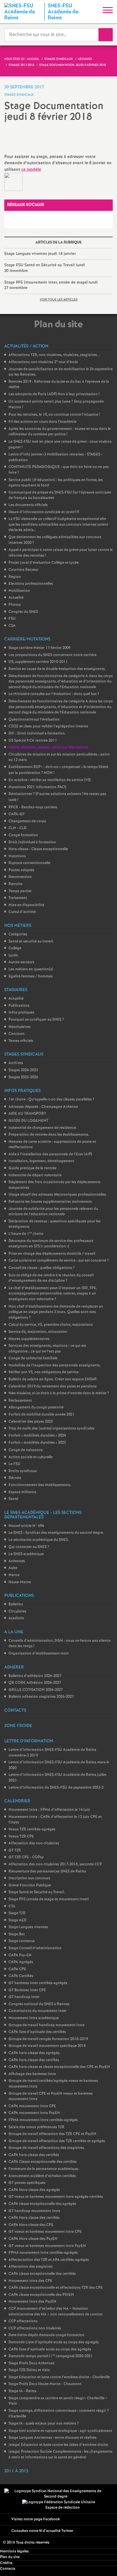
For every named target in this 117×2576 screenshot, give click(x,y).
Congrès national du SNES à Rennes (39, 2004)
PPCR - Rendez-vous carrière (33, 807)
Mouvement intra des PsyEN (32, 2302)
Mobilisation (19, 591)
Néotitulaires (20, 1027)
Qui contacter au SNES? (29, 1547)
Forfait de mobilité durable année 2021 (42, 1415)
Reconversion (20, 877)
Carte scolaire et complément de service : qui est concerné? (59, 1261)
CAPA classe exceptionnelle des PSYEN (41, 2295)
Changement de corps (27, 821)
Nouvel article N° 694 (26, 1526)
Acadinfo (16, 1618)
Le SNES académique (26, 1554)
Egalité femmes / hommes (31, 976)
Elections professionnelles (31, 584)
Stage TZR (17, 1913)
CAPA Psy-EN (20, 1955)
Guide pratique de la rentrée (33, 1168)
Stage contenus (22, 1941)
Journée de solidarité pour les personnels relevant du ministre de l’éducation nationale (53, 1212)
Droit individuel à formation (32, 842)
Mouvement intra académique (34, 2018)
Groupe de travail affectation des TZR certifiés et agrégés (57, 2141)
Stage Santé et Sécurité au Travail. (37, 1892)
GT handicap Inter (24, 1997)
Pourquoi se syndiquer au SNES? (36, 1020)
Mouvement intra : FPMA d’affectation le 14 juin (49, 1810)
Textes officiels (21, 1041)
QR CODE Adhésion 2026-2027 (35, 1683)
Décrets (15, 1478)
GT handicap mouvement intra (34, 2211)
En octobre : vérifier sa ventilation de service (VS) (50, 780)
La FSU (14, 1464)
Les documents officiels (28, 505)
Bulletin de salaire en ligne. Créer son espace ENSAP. (53, 1379)
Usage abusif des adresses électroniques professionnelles (57, 1195)
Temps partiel (20, 891)
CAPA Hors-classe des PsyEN (33, 2239)
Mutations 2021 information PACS (37, 787)
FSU (12, 619)
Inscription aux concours (29, 1878)
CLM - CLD (17, 828)
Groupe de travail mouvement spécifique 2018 (47, 2046)
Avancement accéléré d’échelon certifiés (42, 2176)
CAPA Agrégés (21, 1962)
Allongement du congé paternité (36, 1407)
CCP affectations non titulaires (35, 2328)
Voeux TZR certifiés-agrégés (32, 1829)
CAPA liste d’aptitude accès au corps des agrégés (50, 2349)
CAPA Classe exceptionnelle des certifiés (43, 2162)
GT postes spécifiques (27, 2183)
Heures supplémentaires (29, 1339)
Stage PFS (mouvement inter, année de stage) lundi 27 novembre (51, 285)
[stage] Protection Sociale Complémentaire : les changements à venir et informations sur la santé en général (60, 2455)
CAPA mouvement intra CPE (32, 2106)
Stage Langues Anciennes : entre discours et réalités (53, 2438)
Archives (16, 1063)
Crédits (6, 2563)
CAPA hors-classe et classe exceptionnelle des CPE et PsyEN (59, 2067)
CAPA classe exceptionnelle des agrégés (42, 2204)
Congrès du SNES (23, 612)
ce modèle (31, 170)
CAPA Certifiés (21, 1976)
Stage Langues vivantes (28, 1927)
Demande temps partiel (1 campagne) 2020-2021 (51, 2356)
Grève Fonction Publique (30, 1885)
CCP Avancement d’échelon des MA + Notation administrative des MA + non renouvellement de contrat (56, 2312)
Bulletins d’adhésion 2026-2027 (35, 1676)
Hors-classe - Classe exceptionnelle (38, 849)
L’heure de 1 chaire (26, 1234)
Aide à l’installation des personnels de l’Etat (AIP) (50, 1154)
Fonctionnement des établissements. (40, 1485)
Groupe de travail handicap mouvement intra (47, 2025)
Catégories (18, 934)
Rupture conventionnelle (29, 863)
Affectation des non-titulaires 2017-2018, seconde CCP (55, 1864)
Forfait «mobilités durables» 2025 (37, 1443)
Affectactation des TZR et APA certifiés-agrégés (49, 2260)
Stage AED (17, 1920)
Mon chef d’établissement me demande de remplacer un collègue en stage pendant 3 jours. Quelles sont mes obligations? (56, 1312)
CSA (12, 626)
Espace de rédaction (63, 2508)
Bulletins (16, 1604)
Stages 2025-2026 (23, 1077)
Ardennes (17, 1561)
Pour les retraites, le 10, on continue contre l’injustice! (54, 415)
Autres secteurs (21, 962)
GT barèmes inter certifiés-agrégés (38, 1983)
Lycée (13, 955)
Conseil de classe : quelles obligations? (42, 1268)
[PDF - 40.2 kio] (13, 182)
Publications (19, 1006)
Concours (17, 1034)
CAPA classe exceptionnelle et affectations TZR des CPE (56, 2288)
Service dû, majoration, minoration (38, 1332)
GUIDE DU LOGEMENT (28, 1121)
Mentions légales (14, 2551)
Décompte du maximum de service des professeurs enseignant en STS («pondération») (51, 1244)
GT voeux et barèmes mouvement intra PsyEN (47, 2246)
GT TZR (15, 1850)
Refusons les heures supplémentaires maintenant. (51, 1202)
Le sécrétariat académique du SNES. (39, 1540)
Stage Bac (17, 1934)
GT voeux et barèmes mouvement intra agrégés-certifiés (56, 2197)
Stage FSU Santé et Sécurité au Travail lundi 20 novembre (45, 268)
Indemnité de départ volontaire (35, 1175)
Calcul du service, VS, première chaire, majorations (51, 1325)
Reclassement (20, 1401)
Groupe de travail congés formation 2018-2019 (48, 2039)
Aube (13, 1568)
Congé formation (23, 835)
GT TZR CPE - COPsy (26, 1857)
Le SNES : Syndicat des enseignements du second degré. (56, 1533)
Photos (15, 605)
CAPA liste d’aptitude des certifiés (37, 2032)
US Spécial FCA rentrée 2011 (33, 741)
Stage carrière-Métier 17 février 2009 (39, 648)
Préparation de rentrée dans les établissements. (49, 1135)
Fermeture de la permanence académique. (44, 2169)
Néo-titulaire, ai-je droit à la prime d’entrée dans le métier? (59, 1393)
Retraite (15, 884)
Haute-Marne (20, 1582)
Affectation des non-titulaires (34, 1843)
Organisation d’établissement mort (39, 1654)
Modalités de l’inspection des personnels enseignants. (55, 1365)
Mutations (17, 856)
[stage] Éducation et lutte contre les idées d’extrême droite (58, 2445)
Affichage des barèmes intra (32, 2074)
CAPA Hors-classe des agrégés (34, 2190)
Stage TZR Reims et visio (29, 2370)
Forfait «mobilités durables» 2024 (37, 1436)
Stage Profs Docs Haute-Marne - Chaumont (45, 2384)
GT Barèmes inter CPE (27, 1990)
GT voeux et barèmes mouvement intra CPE (45, 2232)
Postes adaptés (21, 870)
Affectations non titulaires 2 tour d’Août (43, 362)
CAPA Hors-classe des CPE (31, 2225)
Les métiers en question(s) (31, 969)
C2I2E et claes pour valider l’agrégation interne (48, 726)
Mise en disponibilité (26, 905)
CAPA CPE (17, 1969)
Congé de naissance (26, 1450)
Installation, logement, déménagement (41, 1161)
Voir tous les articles (59, 300)
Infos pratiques (21, 1013)
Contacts (8, 2569)
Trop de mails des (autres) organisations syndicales (52, 1429)
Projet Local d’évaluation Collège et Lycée (44, 563)
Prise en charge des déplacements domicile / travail (52, 1254)
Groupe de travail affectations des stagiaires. (47, 2148)
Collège (15, 948)
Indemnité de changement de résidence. (43, 1128)
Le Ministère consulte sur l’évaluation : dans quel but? (54, 694)
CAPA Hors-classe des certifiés (34, 2218)
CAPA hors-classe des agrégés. (35, 2053)
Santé (13, 1499)
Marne (14, 1575)
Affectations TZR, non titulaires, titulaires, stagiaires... (54, 355)
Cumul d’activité (22, 912)
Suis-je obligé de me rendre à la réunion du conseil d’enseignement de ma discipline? (51, 1278)
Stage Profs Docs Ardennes (32, 2363)
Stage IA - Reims (22, 2391)
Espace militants (22, 1492)
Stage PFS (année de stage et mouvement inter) (49, 1899)
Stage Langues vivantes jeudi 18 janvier (40, 254)
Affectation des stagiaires (31, 2267)
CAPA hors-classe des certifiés (34, 2060)
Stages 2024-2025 (23, 1070)
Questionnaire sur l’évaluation (34, 720)
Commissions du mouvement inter (37, 2011)
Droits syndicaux (23, 1471)
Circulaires (17, 1611)
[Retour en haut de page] (104, 2563)
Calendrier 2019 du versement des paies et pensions (53, 1386)
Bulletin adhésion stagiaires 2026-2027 (41, 1697)
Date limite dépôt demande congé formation (46, 2335)
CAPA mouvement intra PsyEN (34, 2113)
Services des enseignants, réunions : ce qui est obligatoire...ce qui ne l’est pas (47, 1349)
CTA (12, 1906)
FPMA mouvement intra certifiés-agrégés (43, 2120)
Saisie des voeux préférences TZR (36, 2127)
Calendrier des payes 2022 (31, 1422)
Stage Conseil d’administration (35, 1948)
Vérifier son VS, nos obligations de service (44, 1372)
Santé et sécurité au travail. (31, 941)
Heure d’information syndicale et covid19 (44, 512)
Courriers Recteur (23, 570)
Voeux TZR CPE (21, 1837)
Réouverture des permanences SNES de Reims (47, 1871)
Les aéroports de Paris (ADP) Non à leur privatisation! (54, 394)
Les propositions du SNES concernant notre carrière (53, 655)
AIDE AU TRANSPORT (27, 1114)
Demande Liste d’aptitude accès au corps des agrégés (54, 2342)
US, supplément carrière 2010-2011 (38, 662)
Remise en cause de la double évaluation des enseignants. (57, 669)
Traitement (18, 898)
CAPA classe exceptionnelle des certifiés (42, 2274)
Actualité (16, 598)
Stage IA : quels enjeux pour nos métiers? (44, 2424)
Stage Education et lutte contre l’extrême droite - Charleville (59, 2377)
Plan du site (10, 2557)
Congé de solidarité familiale (33, 1358)
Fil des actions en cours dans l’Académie (42, 422)
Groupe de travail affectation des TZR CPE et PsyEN (52, 2134)
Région (15, 577)
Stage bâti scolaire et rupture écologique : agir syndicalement (60, 2431)
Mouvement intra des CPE (30, 2281)
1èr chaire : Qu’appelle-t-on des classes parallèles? (51, 1099)
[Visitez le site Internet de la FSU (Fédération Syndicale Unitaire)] (59, 2502)
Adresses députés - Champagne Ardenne (43, 1107)
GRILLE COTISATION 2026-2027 (36, 1690)
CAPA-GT (17, 814)
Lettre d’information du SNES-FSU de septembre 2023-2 (56, 1788)
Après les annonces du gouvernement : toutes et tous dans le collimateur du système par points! (60, 432)
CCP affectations (23, 2321)
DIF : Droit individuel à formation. (37, 734)
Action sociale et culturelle (31, 1457)
